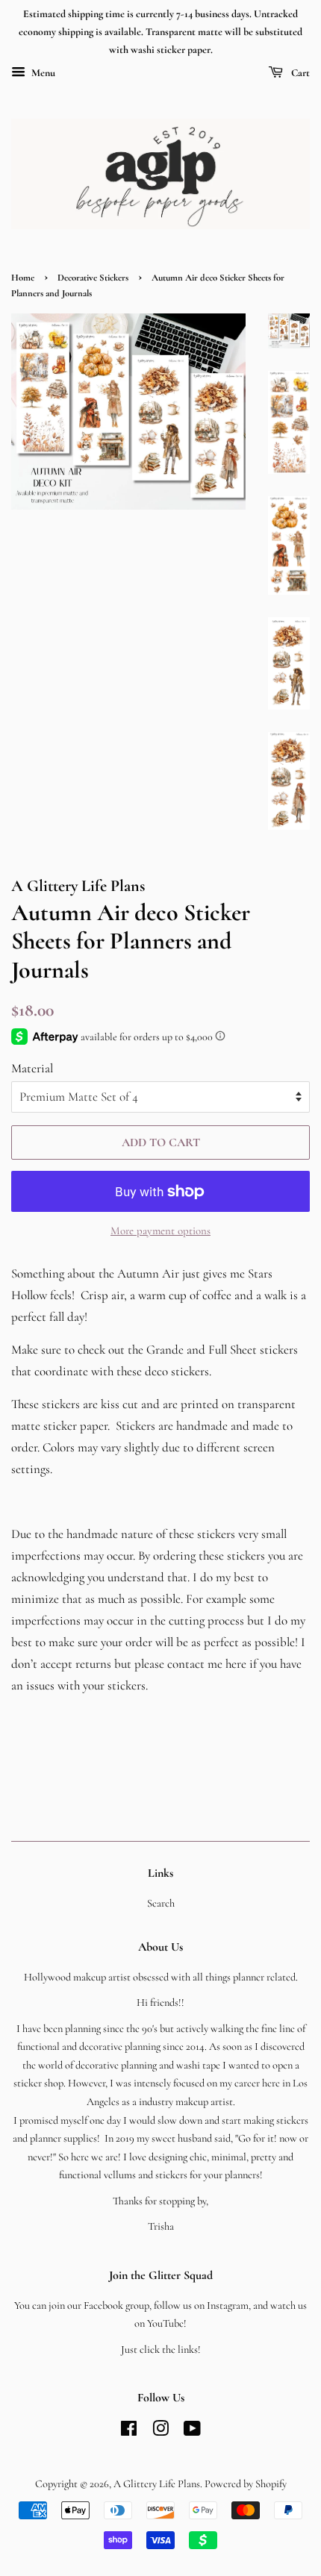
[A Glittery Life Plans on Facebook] (129, 2432)
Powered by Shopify (246, 2484)
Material (32, 1068)
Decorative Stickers (93, 278)
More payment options (160, 1231)
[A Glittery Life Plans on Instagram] (160, 2432)
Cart (299, 74)
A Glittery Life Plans (157, 2484)
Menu (42, 74)
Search (161, 1903)
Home (23, 278)
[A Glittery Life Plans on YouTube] (192, 2432)
